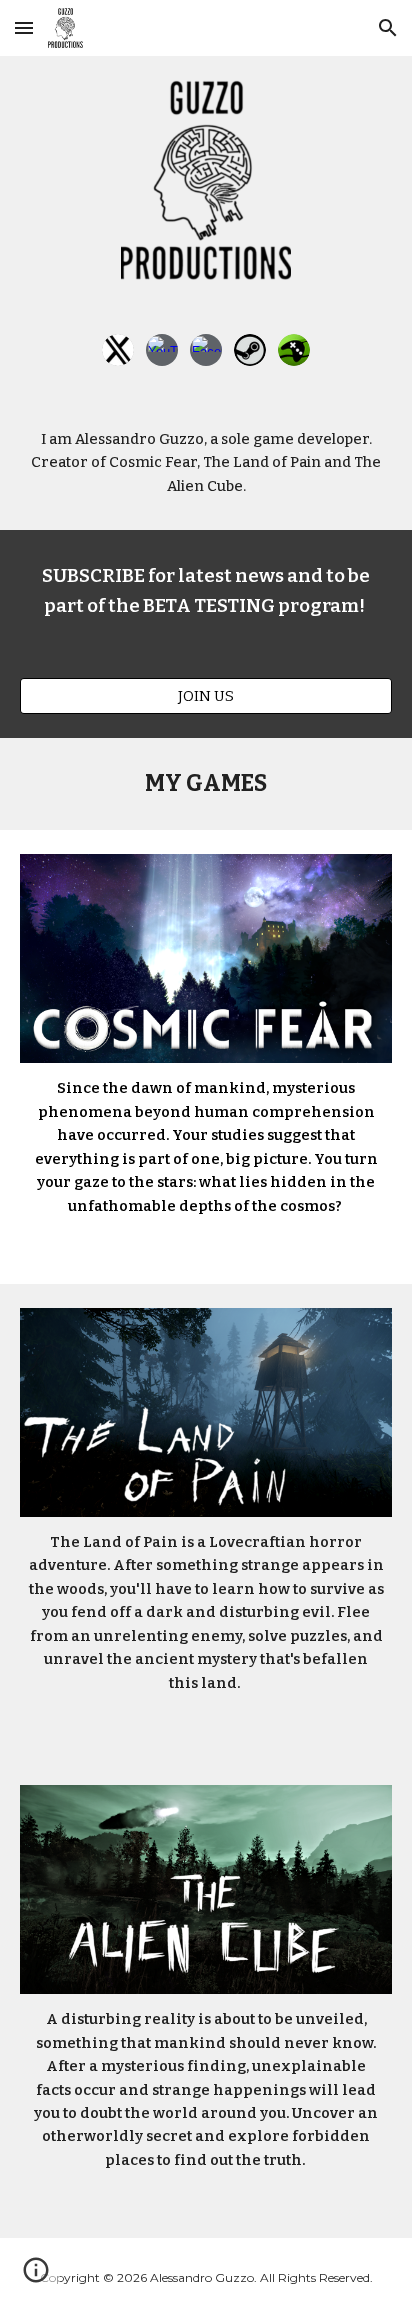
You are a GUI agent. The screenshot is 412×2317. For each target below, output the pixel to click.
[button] (24, 27)
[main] (206, 463)
